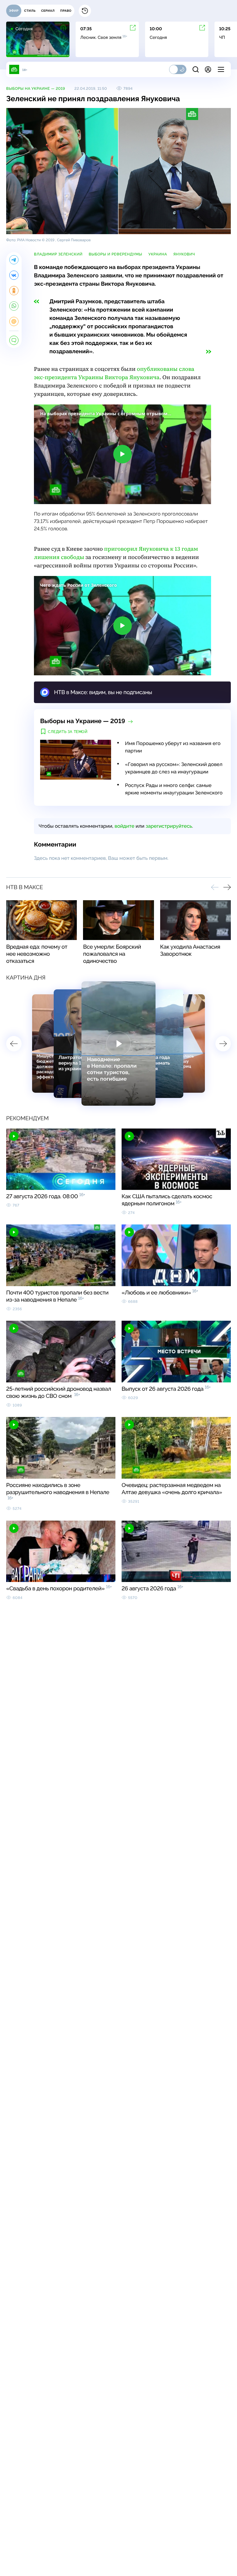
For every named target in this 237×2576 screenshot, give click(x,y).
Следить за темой (68, 732)
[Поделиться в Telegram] (14, 260)
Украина (158, 254)
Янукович (184, 254)
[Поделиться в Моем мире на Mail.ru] (14, 321)
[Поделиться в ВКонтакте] (14, 275)
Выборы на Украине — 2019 (36, 89)
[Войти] (208, 69)
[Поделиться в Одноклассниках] (14, 291)
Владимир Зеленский (58, 254)
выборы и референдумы (115, 254)
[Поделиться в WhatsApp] (14, 306)
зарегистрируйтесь (169, 826)
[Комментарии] (14, 340)
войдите (124, 826)
